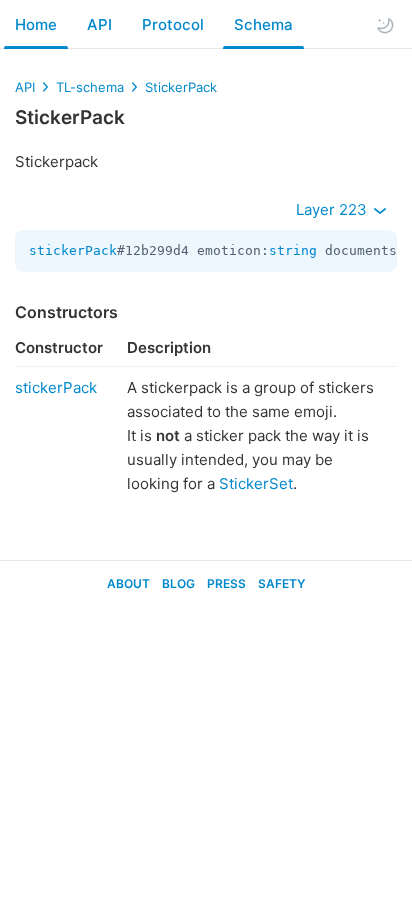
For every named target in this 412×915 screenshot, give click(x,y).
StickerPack (181, 87)
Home (36, 24)
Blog (178, 583)
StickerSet (256, 483)
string (293, 250)
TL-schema (90, 87)
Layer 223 (333, 209)
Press (226, 583)
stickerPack (73, 250)
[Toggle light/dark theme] (385, 25)
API (99, 24)
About (128, 583)
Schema (263, 24)
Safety (281, 583)
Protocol (173, 24)
